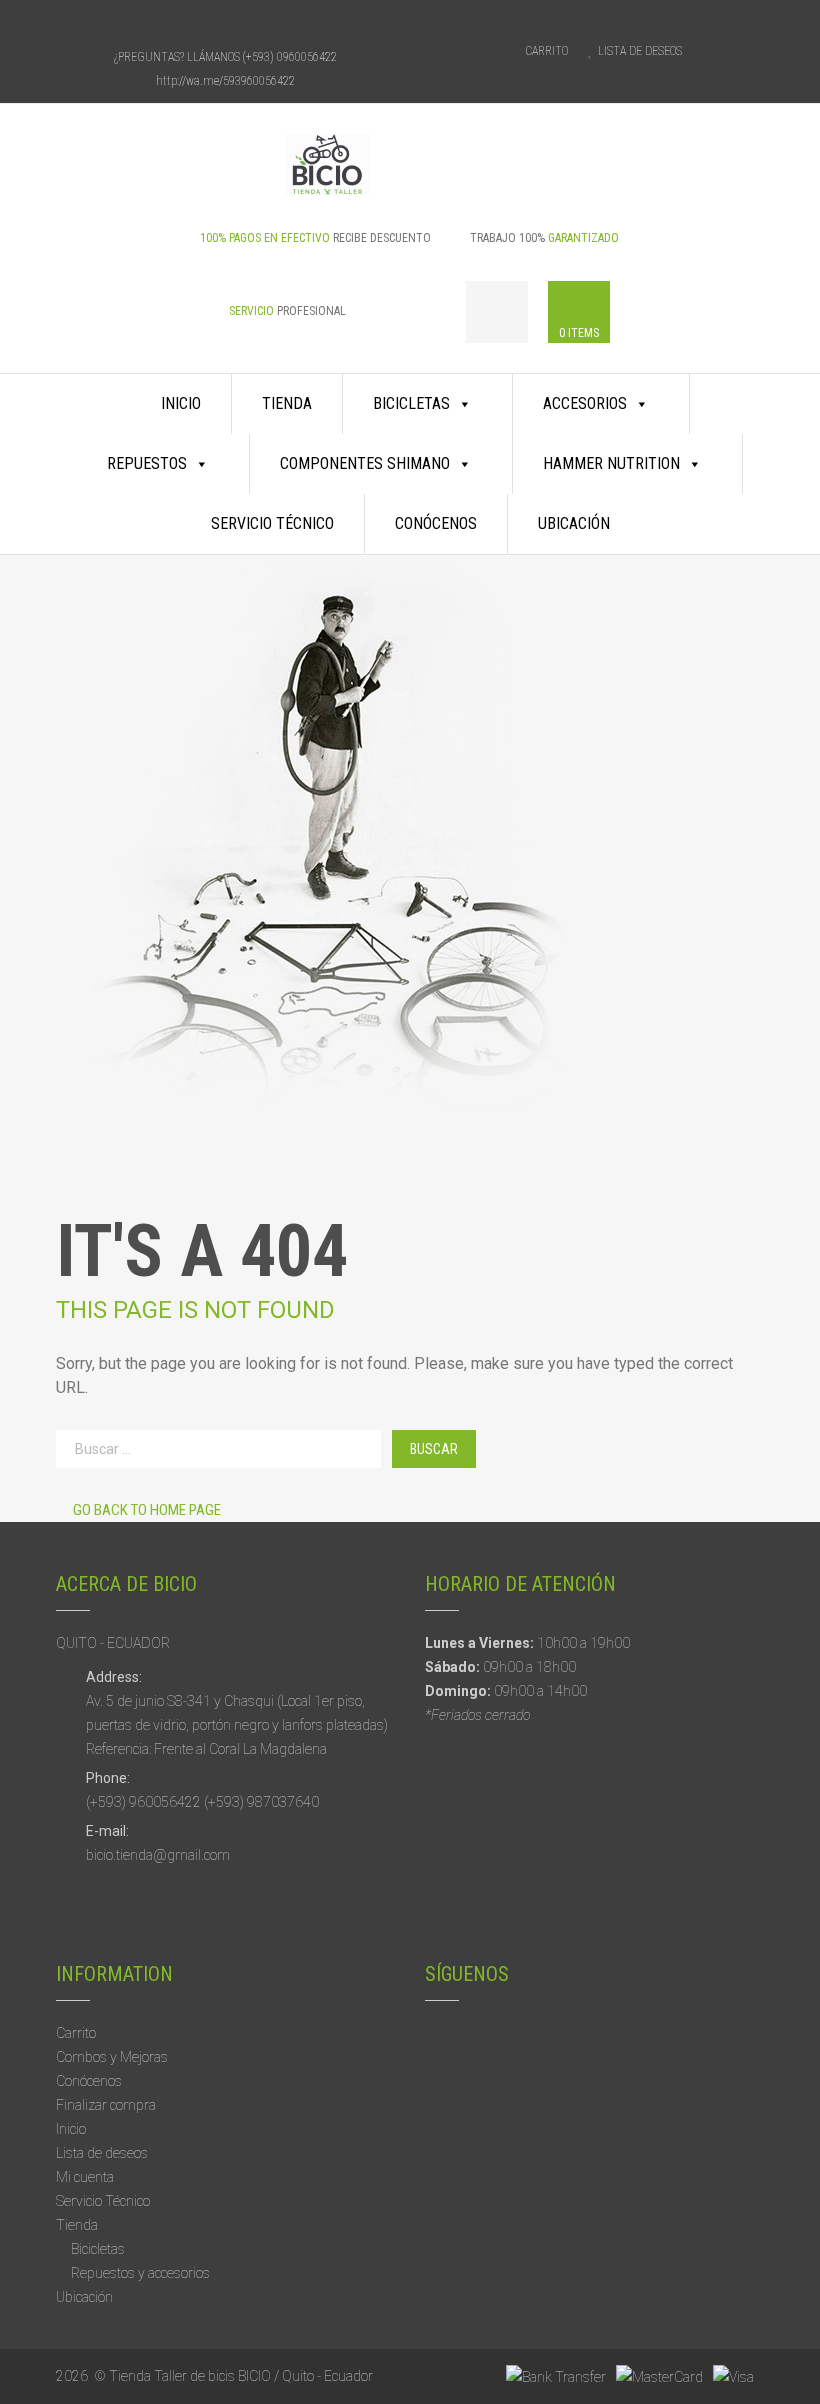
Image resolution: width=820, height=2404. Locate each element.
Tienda (287, 403)
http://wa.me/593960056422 (225, 81)
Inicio (181, 403)
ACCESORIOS (585, 403)
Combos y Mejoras (112, 2057)
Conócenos (436, 523)
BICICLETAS (411, 403)
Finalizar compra (106, 2105)
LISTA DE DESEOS (640, 51)
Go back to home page (147, 1510)
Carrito (76, 2033)
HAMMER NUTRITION (611, 463)
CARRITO (546, 51)
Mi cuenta (85, 2177)
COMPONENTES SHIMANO (365, 463)
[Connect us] (190, 22)
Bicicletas (98, 2249)
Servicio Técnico (272, 523)
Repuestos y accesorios (140, 2273)
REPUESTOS (147, 463)
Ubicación (574, 523)
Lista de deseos (102, 2153)
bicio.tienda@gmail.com (158, 1855)
